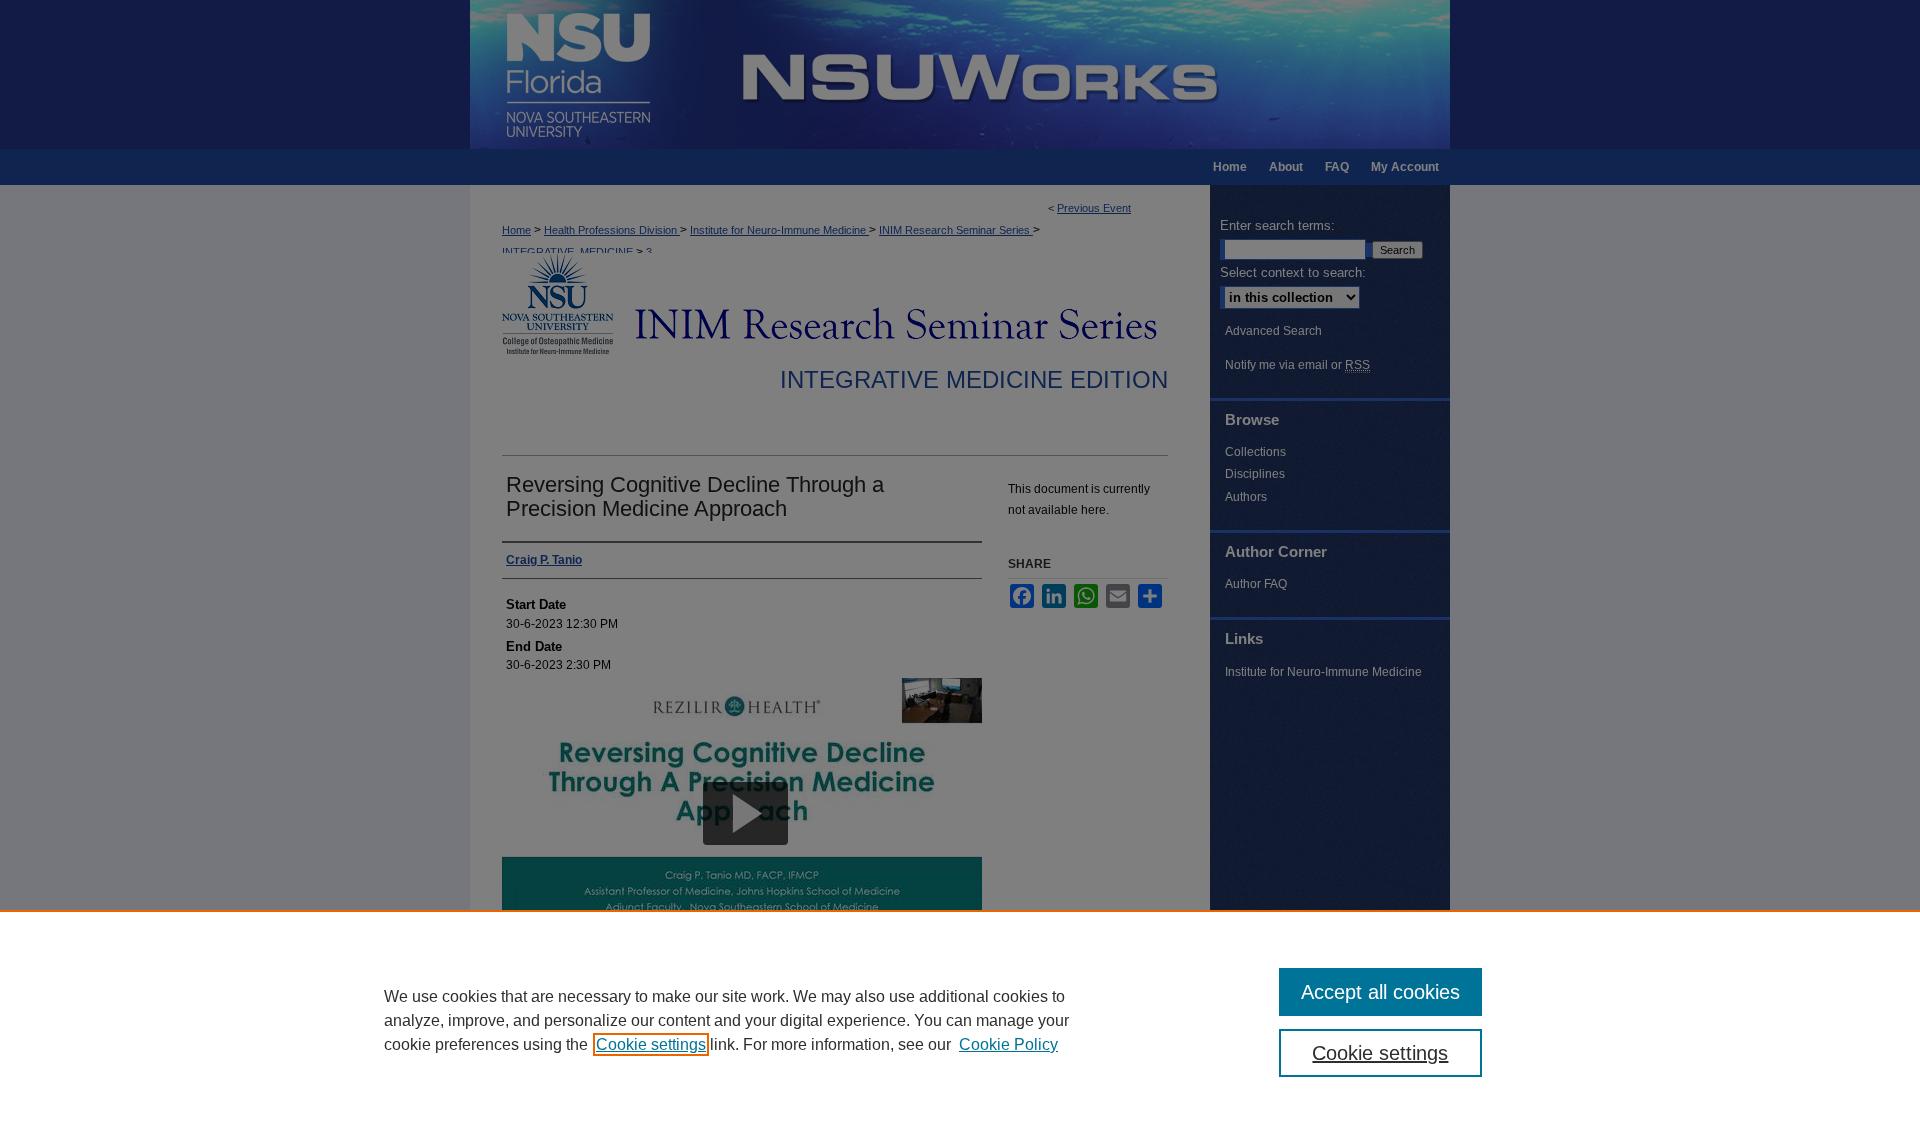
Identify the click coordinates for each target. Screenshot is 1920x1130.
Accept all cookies (1380, 992)
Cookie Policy (1008, 1044)
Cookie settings (651, 1044)
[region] (960, 1020)
